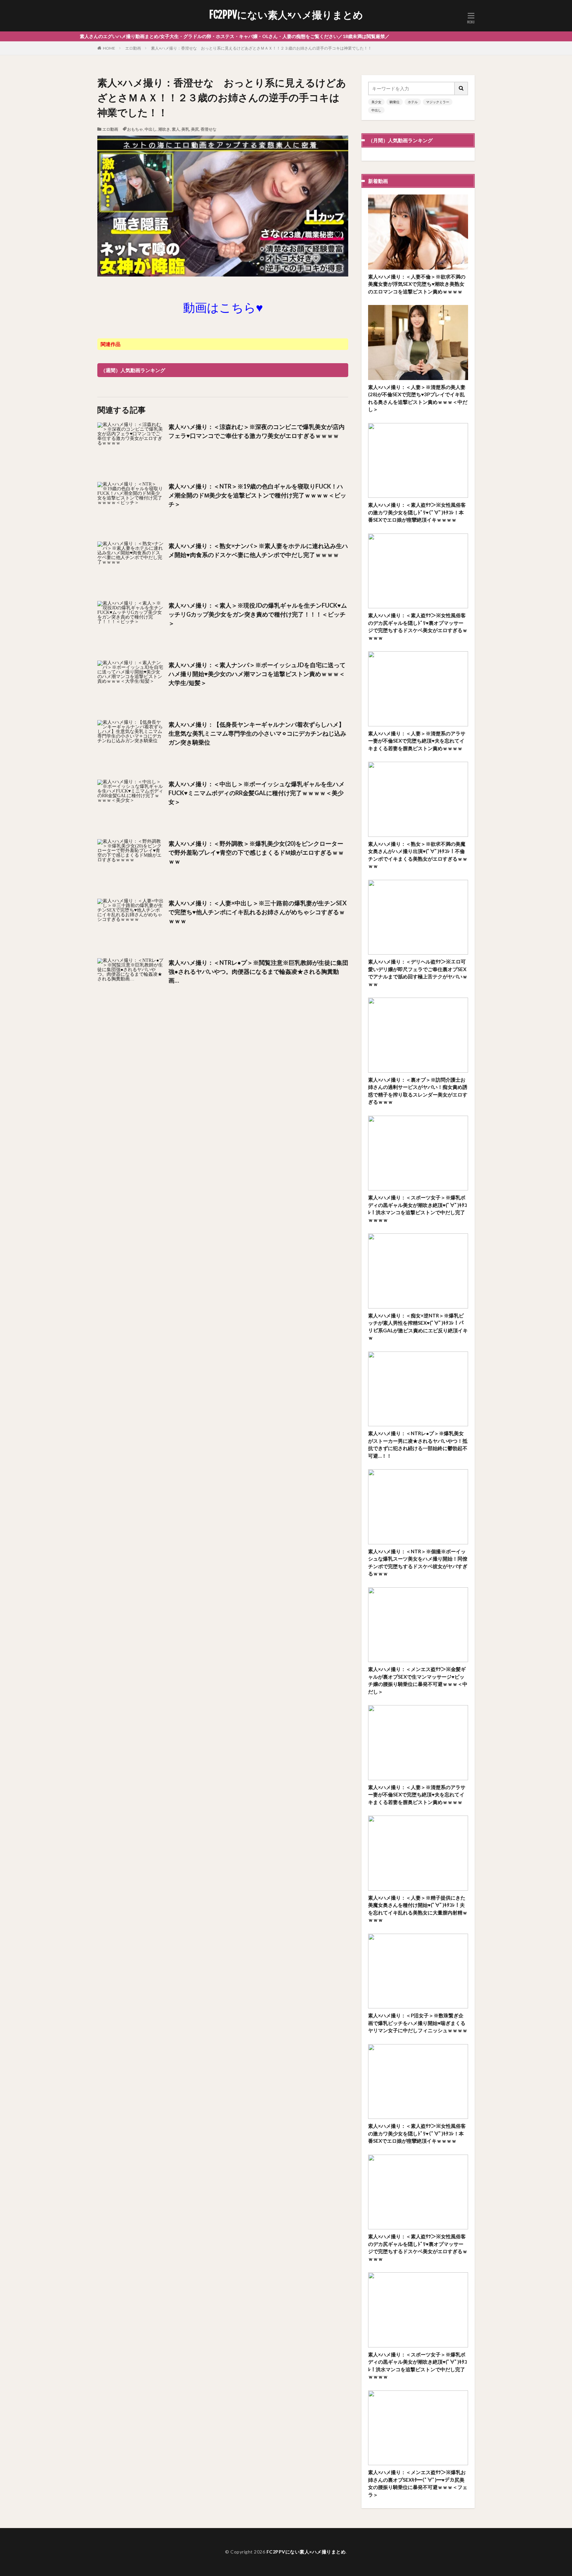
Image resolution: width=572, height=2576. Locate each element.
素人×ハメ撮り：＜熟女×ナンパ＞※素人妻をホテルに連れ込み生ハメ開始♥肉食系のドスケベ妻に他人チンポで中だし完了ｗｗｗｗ (258, 550)
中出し (151, 129)
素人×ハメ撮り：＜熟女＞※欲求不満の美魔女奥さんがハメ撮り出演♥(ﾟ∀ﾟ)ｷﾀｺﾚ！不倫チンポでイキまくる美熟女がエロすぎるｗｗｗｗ (418, 855)
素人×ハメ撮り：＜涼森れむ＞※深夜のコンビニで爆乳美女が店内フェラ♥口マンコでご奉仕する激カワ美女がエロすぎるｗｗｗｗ (257, 431)
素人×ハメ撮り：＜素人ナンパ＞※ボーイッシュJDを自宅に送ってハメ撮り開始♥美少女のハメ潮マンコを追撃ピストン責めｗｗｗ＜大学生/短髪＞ (257, 674)
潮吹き (164, 129)
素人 (176, 129)
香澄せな (209, 129)
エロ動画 (133, 48)
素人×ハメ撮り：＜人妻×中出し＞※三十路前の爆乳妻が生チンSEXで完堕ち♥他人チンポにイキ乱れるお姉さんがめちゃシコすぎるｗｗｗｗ (258, 912)
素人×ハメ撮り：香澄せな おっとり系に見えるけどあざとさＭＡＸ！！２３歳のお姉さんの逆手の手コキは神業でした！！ (261, 48)
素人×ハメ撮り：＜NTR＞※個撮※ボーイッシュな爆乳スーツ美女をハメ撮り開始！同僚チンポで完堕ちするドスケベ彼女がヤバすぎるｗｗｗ (418, 1563)
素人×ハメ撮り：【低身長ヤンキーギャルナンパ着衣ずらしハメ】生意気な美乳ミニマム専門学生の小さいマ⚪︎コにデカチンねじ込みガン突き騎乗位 (257, 733)
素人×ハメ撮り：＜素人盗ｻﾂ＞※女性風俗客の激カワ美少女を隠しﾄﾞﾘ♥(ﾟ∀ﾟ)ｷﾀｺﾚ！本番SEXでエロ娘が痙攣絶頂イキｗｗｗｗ (417, 512)
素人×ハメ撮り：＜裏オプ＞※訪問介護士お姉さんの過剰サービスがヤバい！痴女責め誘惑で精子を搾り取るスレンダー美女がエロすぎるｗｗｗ (418, 1091)
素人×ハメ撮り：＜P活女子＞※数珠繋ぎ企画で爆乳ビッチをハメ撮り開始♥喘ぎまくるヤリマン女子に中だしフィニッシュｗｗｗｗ (418, 2023)
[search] (461, 88)
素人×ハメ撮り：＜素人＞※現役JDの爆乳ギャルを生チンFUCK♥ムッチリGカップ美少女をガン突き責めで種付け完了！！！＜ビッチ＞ (258, 614)
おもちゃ (135, 129)
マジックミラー (438, 102)
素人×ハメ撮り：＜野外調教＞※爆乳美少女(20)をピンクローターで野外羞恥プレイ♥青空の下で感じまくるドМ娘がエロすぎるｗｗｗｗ (256, 852)
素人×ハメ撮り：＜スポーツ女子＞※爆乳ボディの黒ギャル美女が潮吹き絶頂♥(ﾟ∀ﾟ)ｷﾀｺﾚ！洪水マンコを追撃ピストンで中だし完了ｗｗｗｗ (418, 1209)
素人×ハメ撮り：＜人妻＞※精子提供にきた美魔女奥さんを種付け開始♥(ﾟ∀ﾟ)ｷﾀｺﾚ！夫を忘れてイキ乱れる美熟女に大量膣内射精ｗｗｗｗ (418, 1909)
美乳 (185, 129)
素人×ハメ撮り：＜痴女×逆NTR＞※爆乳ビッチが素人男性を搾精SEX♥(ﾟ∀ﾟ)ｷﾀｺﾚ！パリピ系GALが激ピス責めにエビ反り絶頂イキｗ (418, 1327)
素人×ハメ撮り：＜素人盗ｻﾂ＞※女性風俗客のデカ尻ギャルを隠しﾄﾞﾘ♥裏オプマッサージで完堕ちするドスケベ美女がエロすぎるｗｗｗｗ (418, 626)
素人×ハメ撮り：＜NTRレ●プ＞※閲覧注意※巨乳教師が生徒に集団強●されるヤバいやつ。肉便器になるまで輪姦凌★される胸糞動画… (258, 971)
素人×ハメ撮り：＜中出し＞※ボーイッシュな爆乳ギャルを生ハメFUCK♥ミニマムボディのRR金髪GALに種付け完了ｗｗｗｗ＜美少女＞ (257, 793)
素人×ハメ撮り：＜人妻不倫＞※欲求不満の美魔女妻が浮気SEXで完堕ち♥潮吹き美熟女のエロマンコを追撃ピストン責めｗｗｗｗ (417, 284)
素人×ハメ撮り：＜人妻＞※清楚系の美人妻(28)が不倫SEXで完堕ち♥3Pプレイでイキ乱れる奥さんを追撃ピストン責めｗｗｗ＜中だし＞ (418, 398)
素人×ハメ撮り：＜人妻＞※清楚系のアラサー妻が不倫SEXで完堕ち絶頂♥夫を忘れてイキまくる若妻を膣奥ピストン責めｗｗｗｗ (417, 741)
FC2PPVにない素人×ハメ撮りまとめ (286, 15)
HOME (109, 48)
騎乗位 (395, 102)
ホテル (413, 102)
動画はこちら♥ (223, 307)
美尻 (195, 129)
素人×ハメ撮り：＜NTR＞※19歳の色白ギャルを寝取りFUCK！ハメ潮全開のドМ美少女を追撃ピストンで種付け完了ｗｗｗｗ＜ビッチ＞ (257, 495)
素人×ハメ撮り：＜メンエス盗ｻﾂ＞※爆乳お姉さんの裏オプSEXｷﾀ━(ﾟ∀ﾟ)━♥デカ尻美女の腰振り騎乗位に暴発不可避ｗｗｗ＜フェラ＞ (418, 2483)
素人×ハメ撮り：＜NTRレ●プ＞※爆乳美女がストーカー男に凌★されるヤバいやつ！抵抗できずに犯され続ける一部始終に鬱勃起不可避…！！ (418, 1444)
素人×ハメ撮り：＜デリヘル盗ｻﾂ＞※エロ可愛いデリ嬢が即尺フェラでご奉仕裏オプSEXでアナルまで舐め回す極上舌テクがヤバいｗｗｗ (418, 973)
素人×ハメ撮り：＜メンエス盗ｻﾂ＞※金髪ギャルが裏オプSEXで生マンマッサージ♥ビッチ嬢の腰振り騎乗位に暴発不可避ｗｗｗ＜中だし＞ (418, 1680)
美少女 (376, 102)
